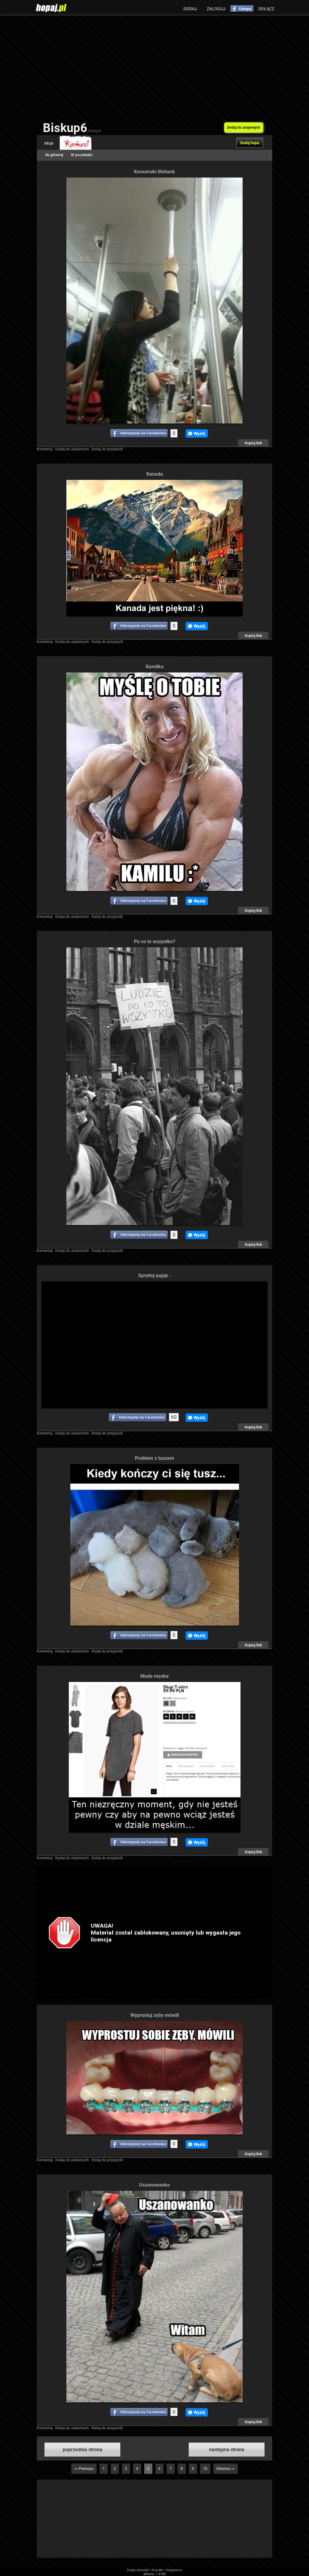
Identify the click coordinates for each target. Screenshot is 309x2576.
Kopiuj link (253, 443)
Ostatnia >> (226, 2469)
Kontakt (158, 2570)
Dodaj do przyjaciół (107, 449)
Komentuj (45, 449)
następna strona (227, 2450)
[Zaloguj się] (242, 8)
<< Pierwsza (84, 2469)
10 (205, 2469)
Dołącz (266, 9)
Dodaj (190, 9)
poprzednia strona (83, 2450)
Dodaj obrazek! (138, 2570)
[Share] (139, 433)
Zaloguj (216, 9)
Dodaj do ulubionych (72, 449)
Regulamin (174, 2570)
